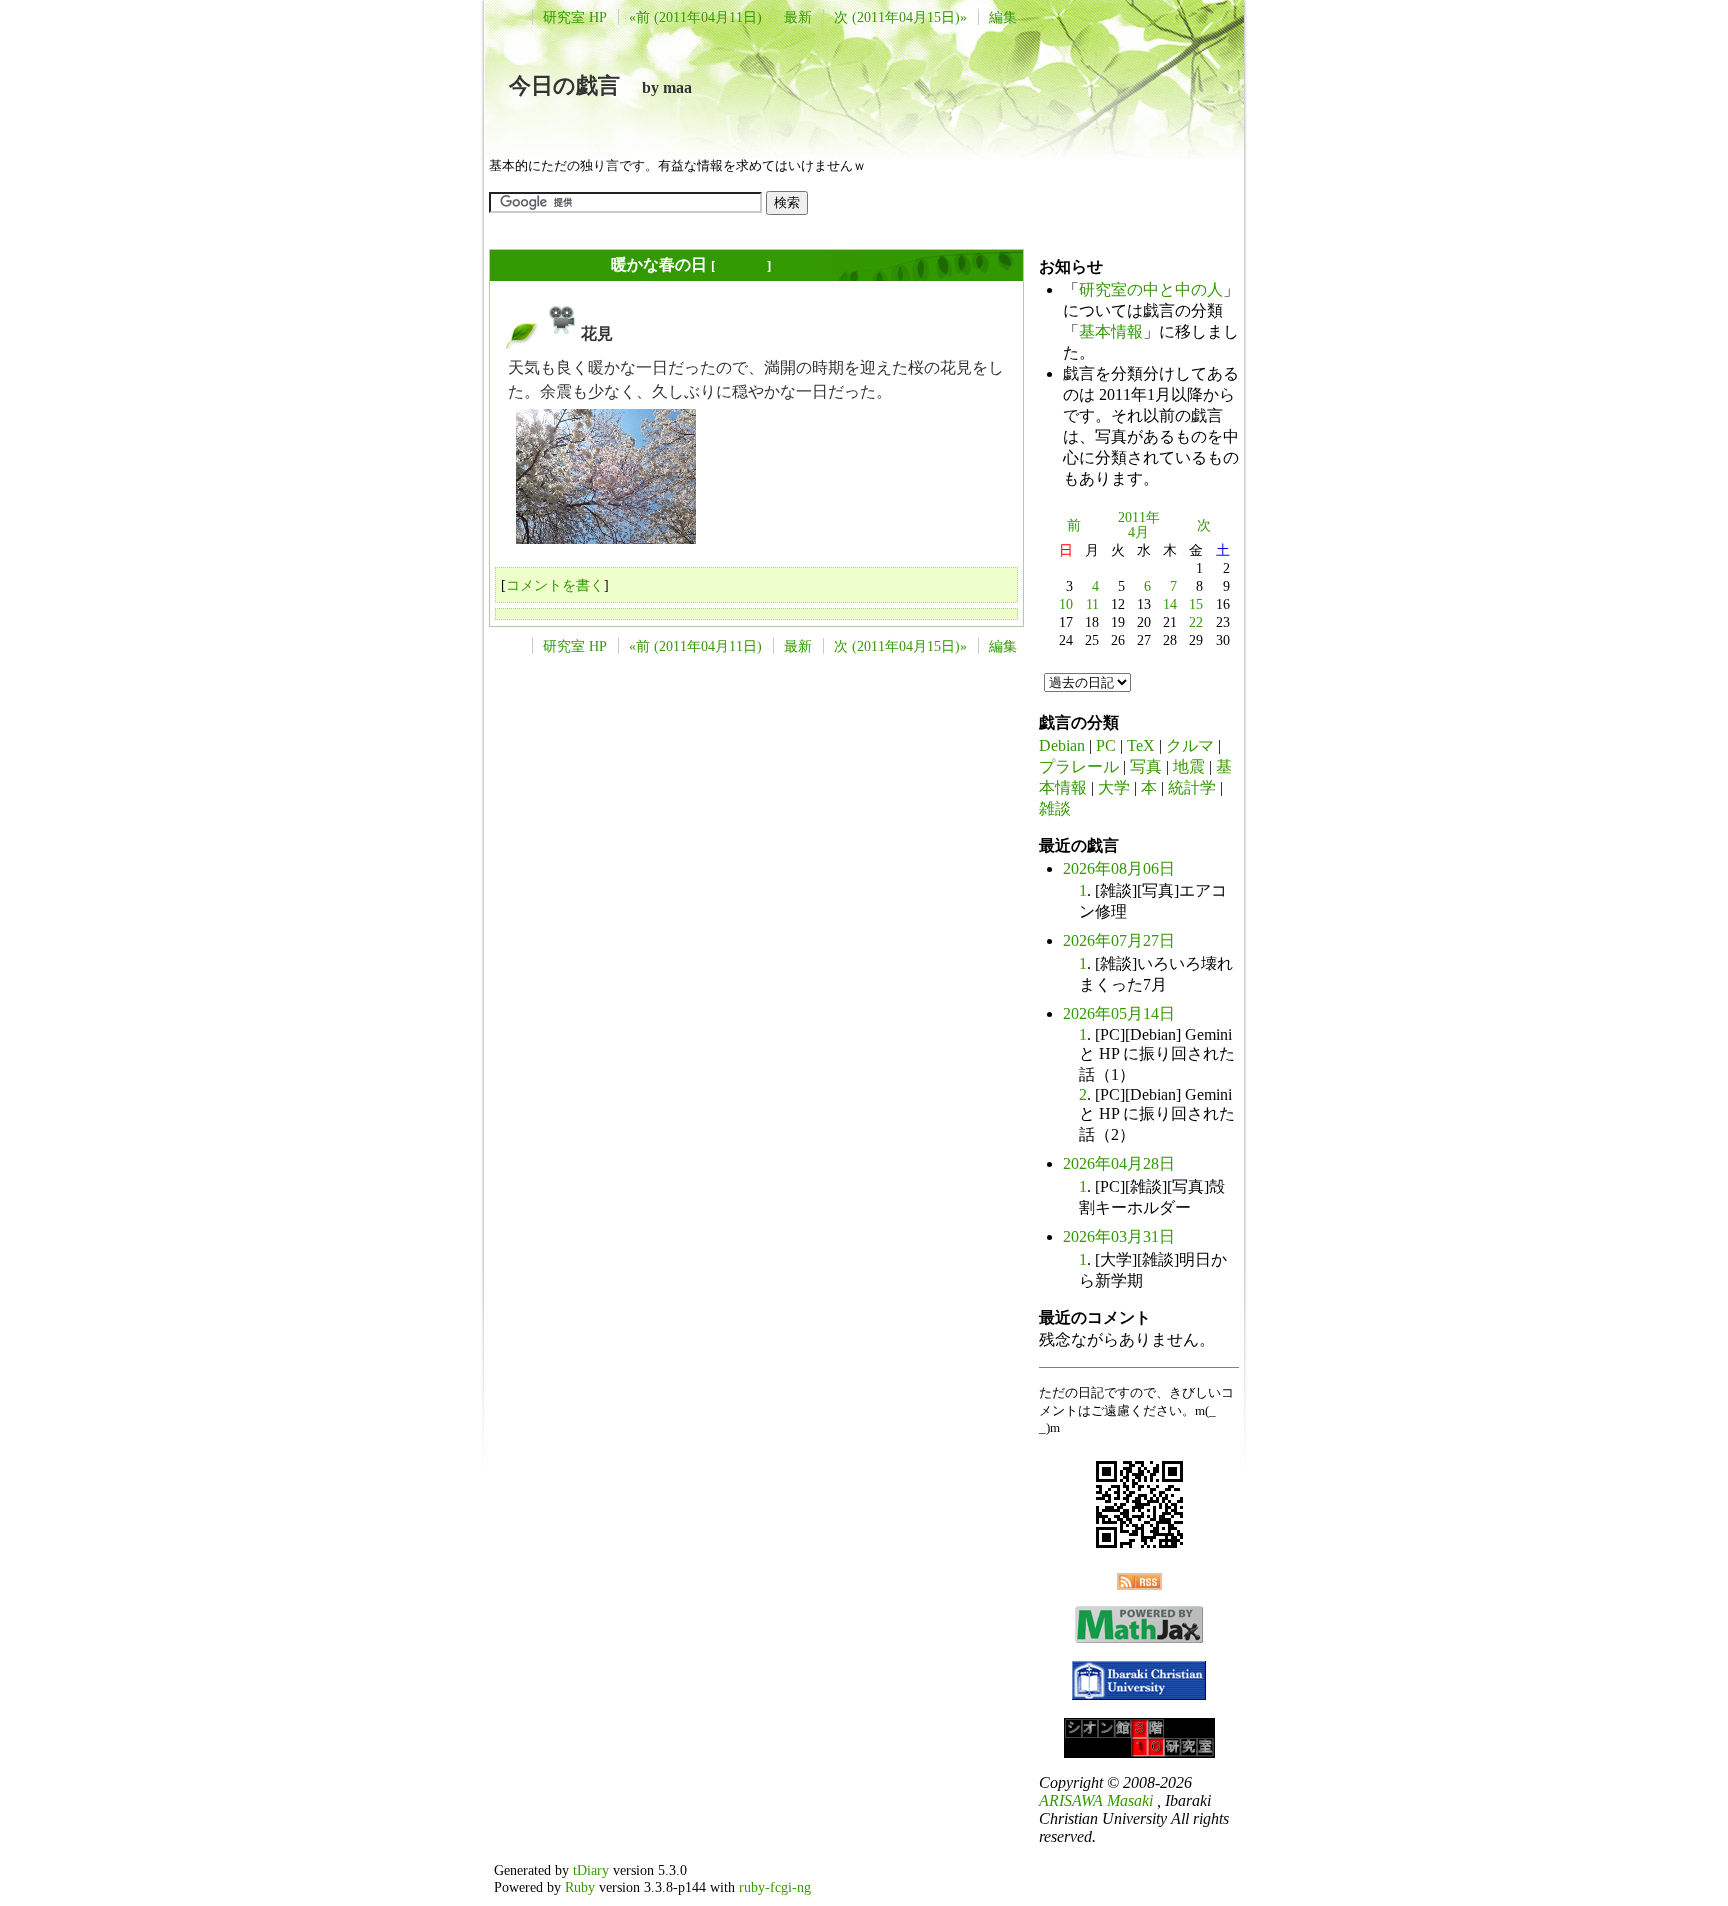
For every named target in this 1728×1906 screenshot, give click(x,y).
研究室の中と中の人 (1151, 289)
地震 (1189, 766)
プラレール (1079, 766)
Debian (1062, 745)
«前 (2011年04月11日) (695, 17)
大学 (1114, 787)
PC (1106, 745)
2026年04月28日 (1119, 1163)
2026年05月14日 (1119, 1013)
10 (1066, 604)
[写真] (562, 333)
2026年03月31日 (1119, 1236)
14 (1170, 604)
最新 (798, 17)
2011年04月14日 (551, 264)
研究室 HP (575, 17)
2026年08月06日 (1119, 868)
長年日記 (741, 265)
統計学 (1192, 787)
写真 (1146, 766)
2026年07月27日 (1119, 940)
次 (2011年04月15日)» (900, 17)
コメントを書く (555, 585)
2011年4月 (1139, 525)
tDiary (591, 1870)
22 (1196, 622)
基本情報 (1111, 331)
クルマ (1190, 745)
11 (1092, 604)
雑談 (1055, 808)
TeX (1141, 745)
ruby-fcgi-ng (775, 1887)
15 (1196, 604)
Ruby (580, 1887)
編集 (1003, 17)
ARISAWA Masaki (1096, 1800)
